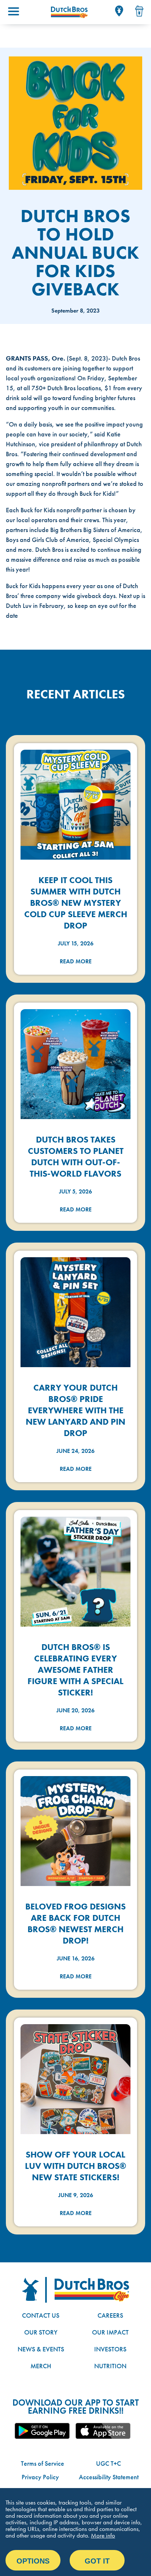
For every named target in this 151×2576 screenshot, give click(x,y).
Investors (110, 2349)
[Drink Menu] (139, 11)
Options (33, 2561)
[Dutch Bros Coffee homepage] (69, 12)
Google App (42, 2431)
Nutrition (110, 2366)
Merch (41, 2366)
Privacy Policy (40, 2477)
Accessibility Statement (109, 2477)
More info (103, 2535)
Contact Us (41, 2315)
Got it (97, 2561)
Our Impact (110, 2332)
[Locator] (119, 11)
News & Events (41, 2349)
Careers (110, 2315)
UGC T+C (108, 2463)
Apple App (103, 2431)
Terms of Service (43, 2463)
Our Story (41, 2332)
